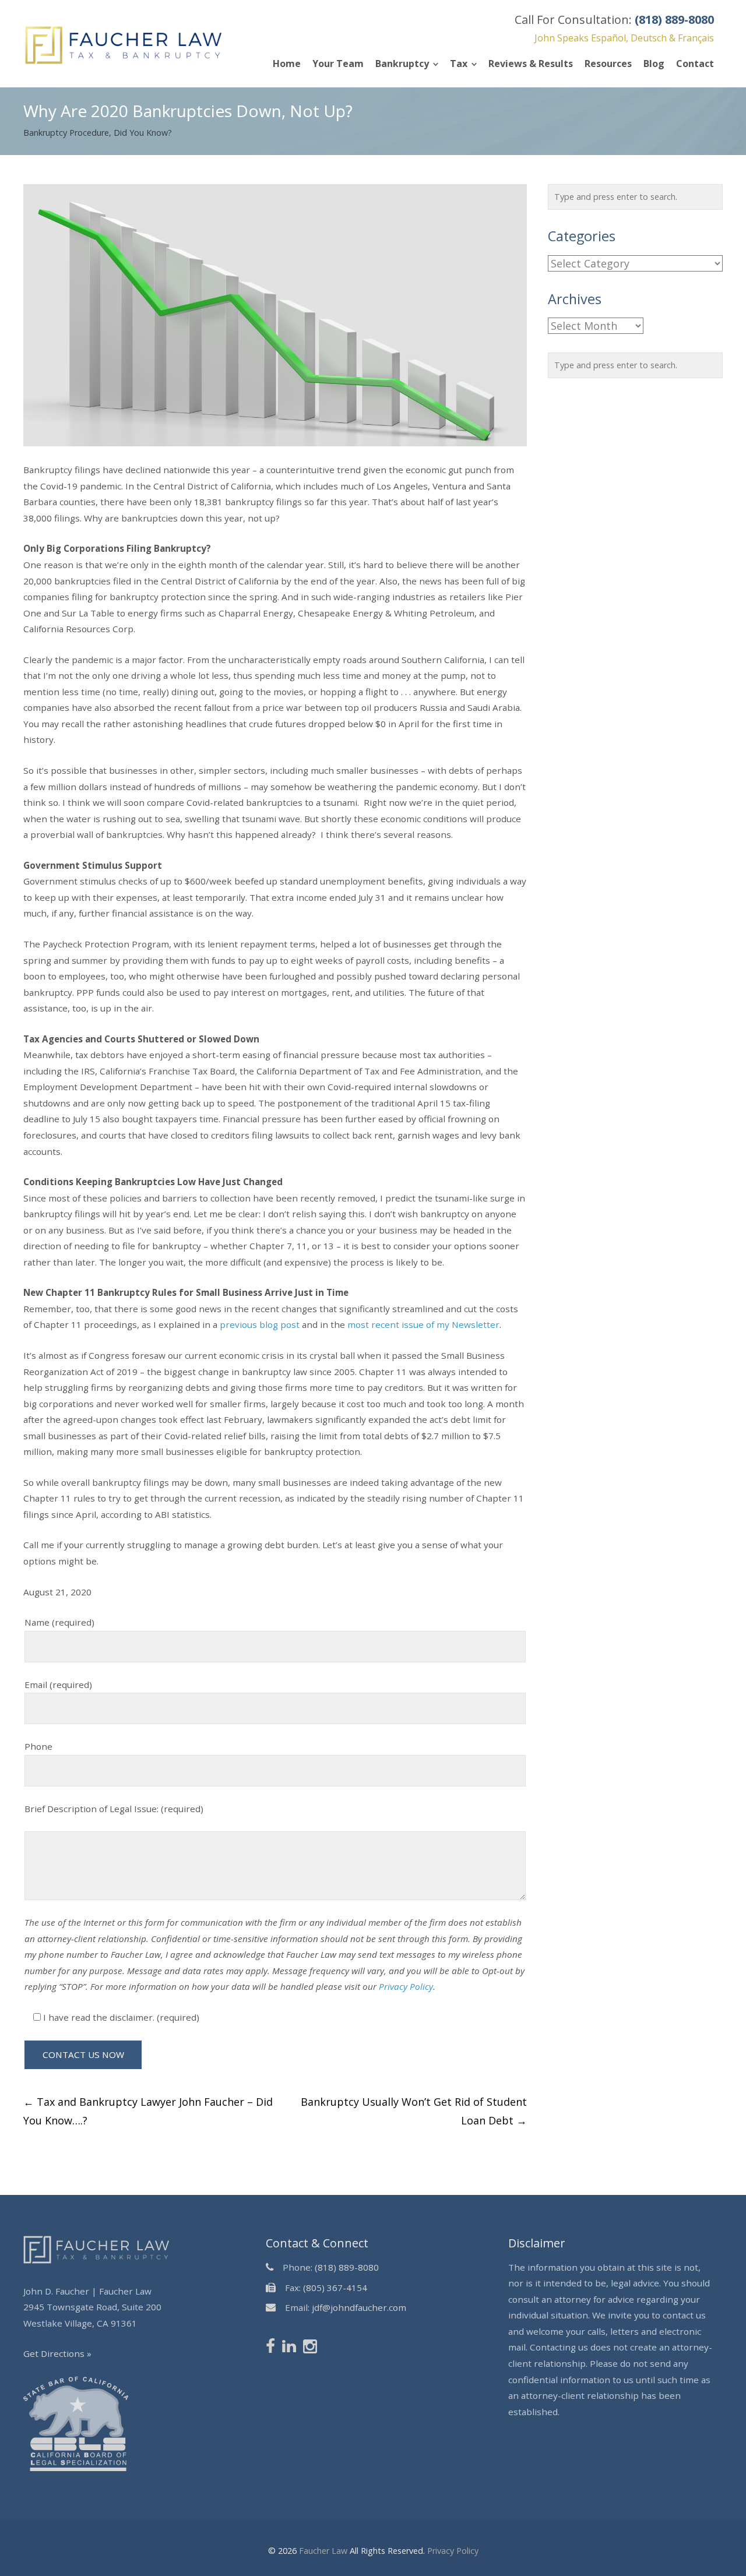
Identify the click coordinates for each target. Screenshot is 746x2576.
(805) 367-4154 (335, 2287)
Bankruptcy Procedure (66, 133)
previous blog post (260, 1324)
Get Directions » (57, 2353)
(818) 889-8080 (347, 2267)
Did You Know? (143, 133)
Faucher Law (323, 2550)
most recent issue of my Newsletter (423, 1324)
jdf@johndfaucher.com (359, 2307)
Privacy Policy (406, 1986)
